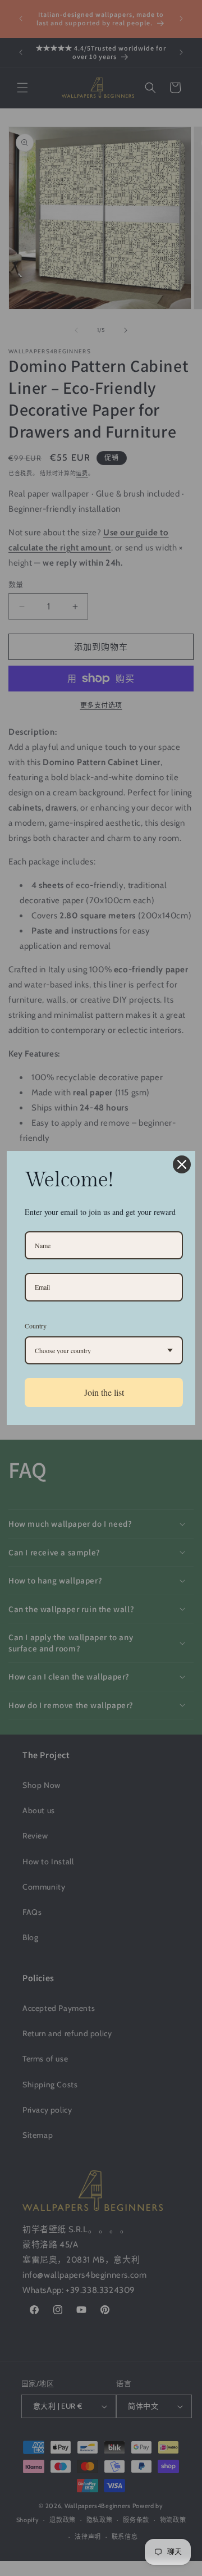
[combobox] (104, 1350)
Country (36, 1326)
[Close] (182, 1164)
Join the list (104, 1392)
